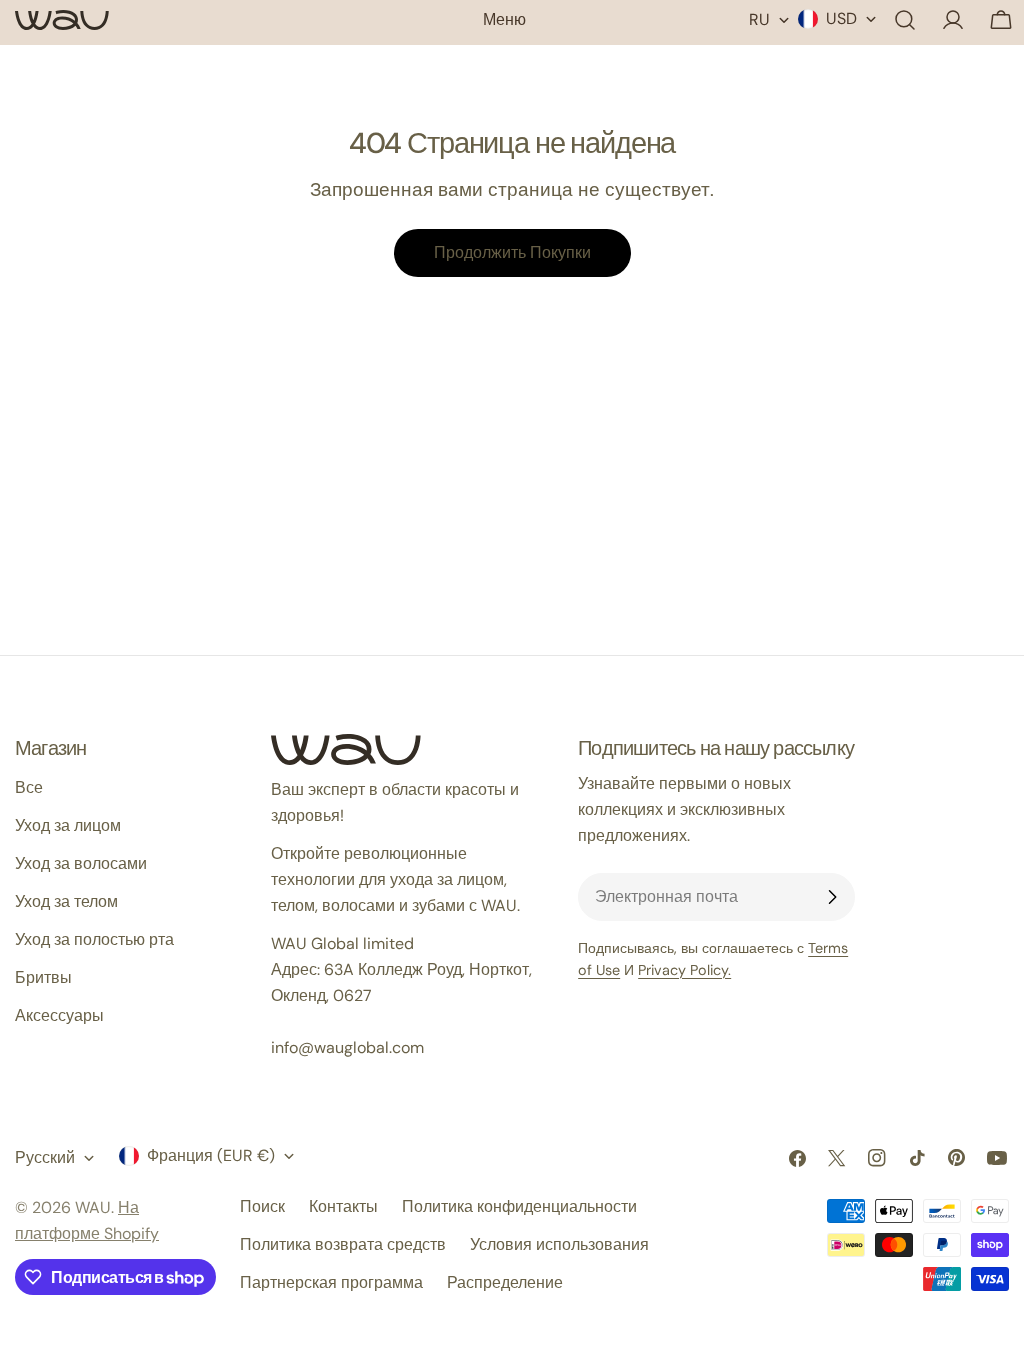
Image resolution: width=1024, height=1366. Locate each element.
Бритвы (43, 977)
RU (759, 19)
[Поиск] (905, 20)
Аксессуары (59, 1015)
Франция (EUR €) (211, 1155)
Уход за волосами (81, 863)
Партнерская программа (331, 1282)
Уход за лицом (68, 825)
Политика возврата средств (343, 1244)
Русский (45, 1157)
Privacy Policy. (684, 970)
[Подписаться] (832, 897)
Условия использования (559, 1244)
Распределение (505, 1282)
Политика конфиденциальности (519, 1206)
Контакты (343, 1206)
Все (29, 787)
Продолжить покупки (512, 252)
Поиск (262, 1206)
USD (841, 18)
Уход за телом (66, 901)
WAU (93, 1207)
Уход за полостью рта (94, 939)
